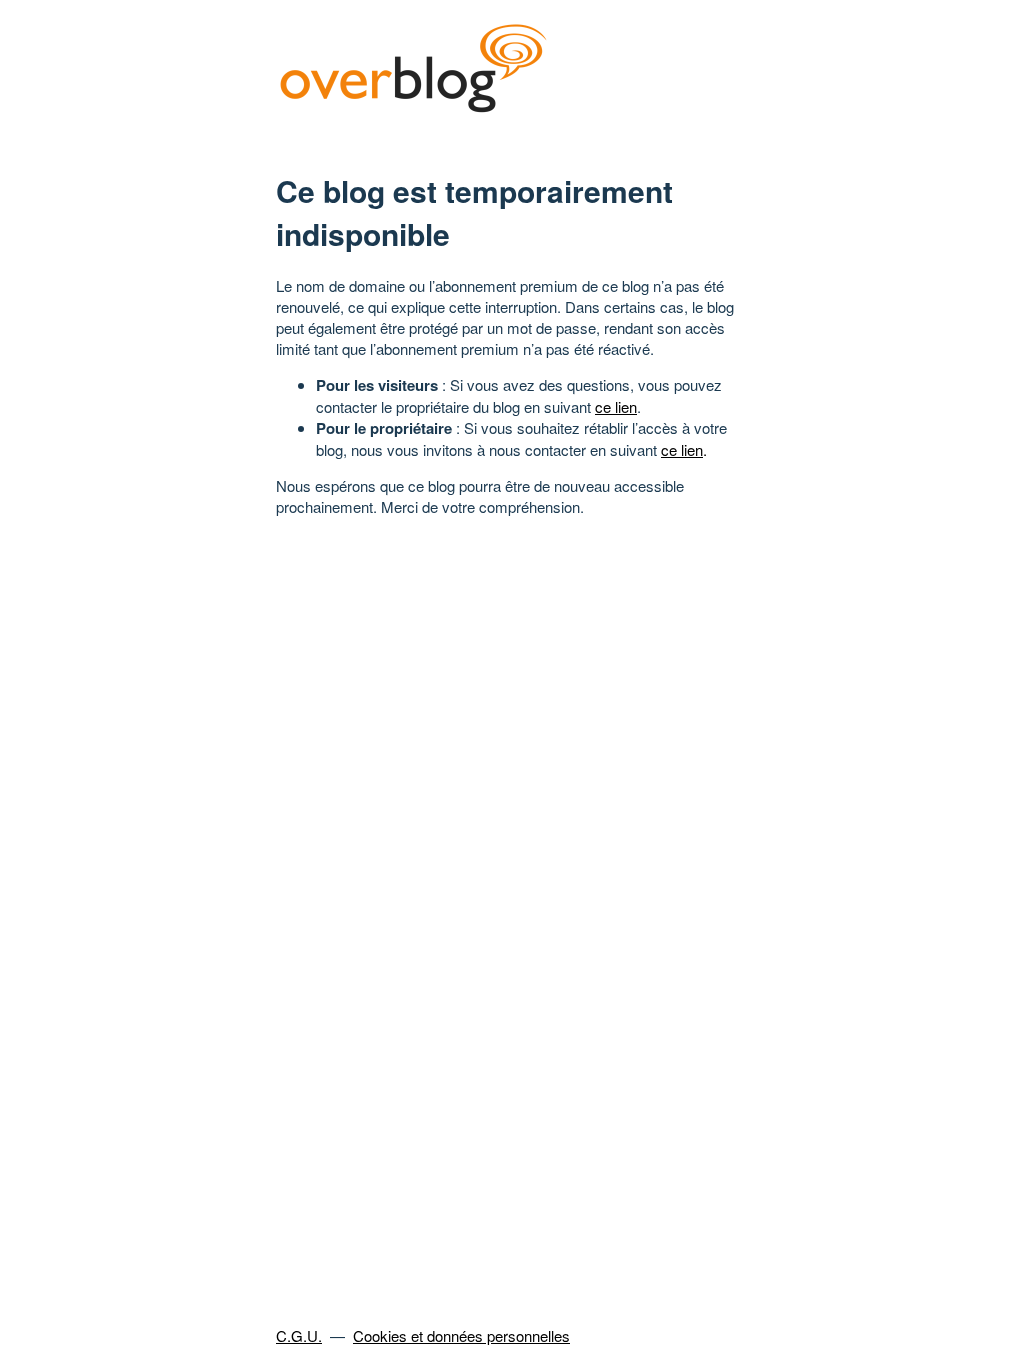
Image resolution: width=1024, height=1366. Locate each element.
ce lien (616, 406)
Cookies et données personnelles (461, 1335)
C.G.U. (299, 1335)
